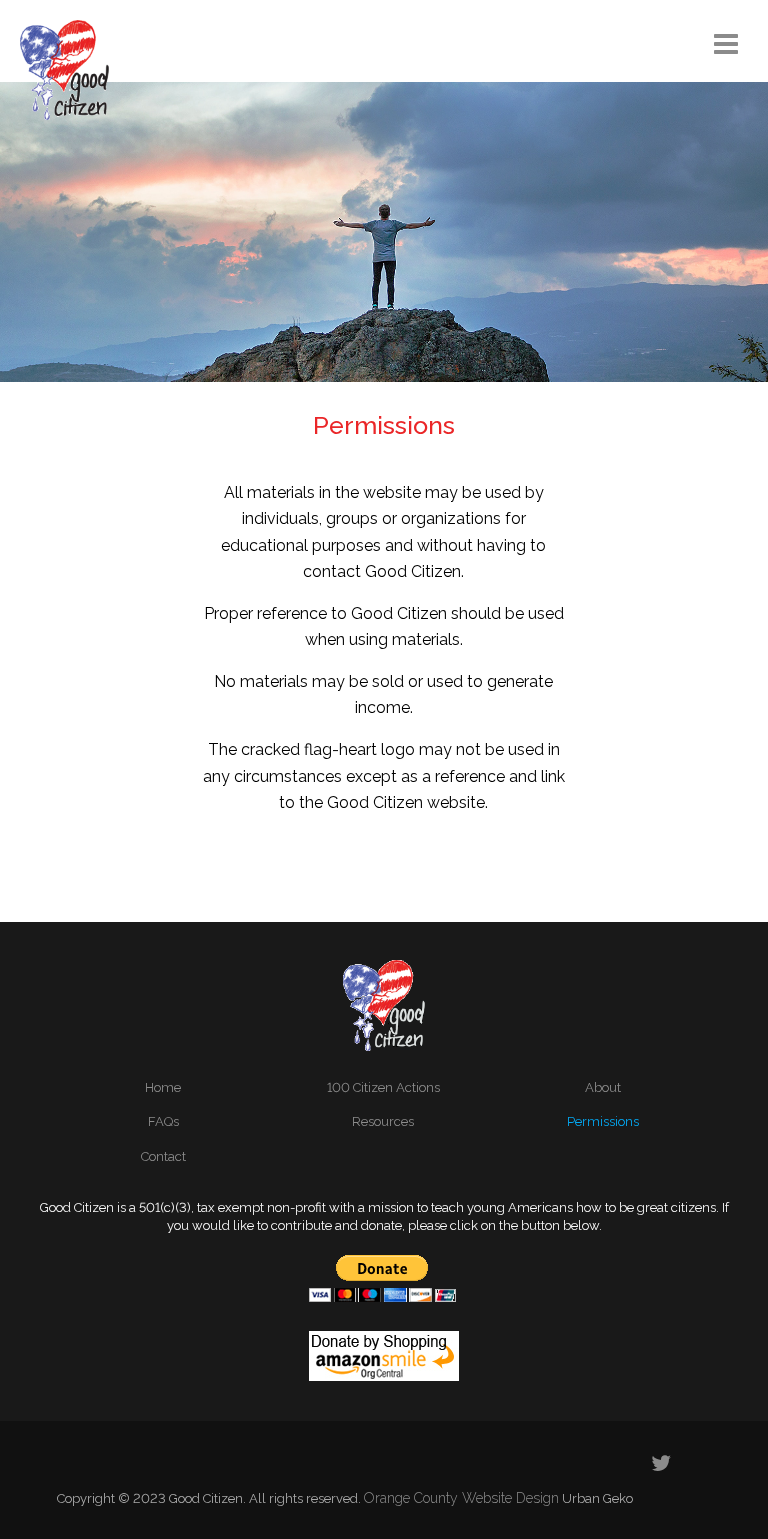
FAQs (163, 1121)
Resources (383, 1121)
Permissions (603, 1121)
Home (163, 1087)
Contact (163, 1156)
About (603, 1087)
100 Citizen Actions (383, 1087)
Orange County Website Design (461, 1498)
